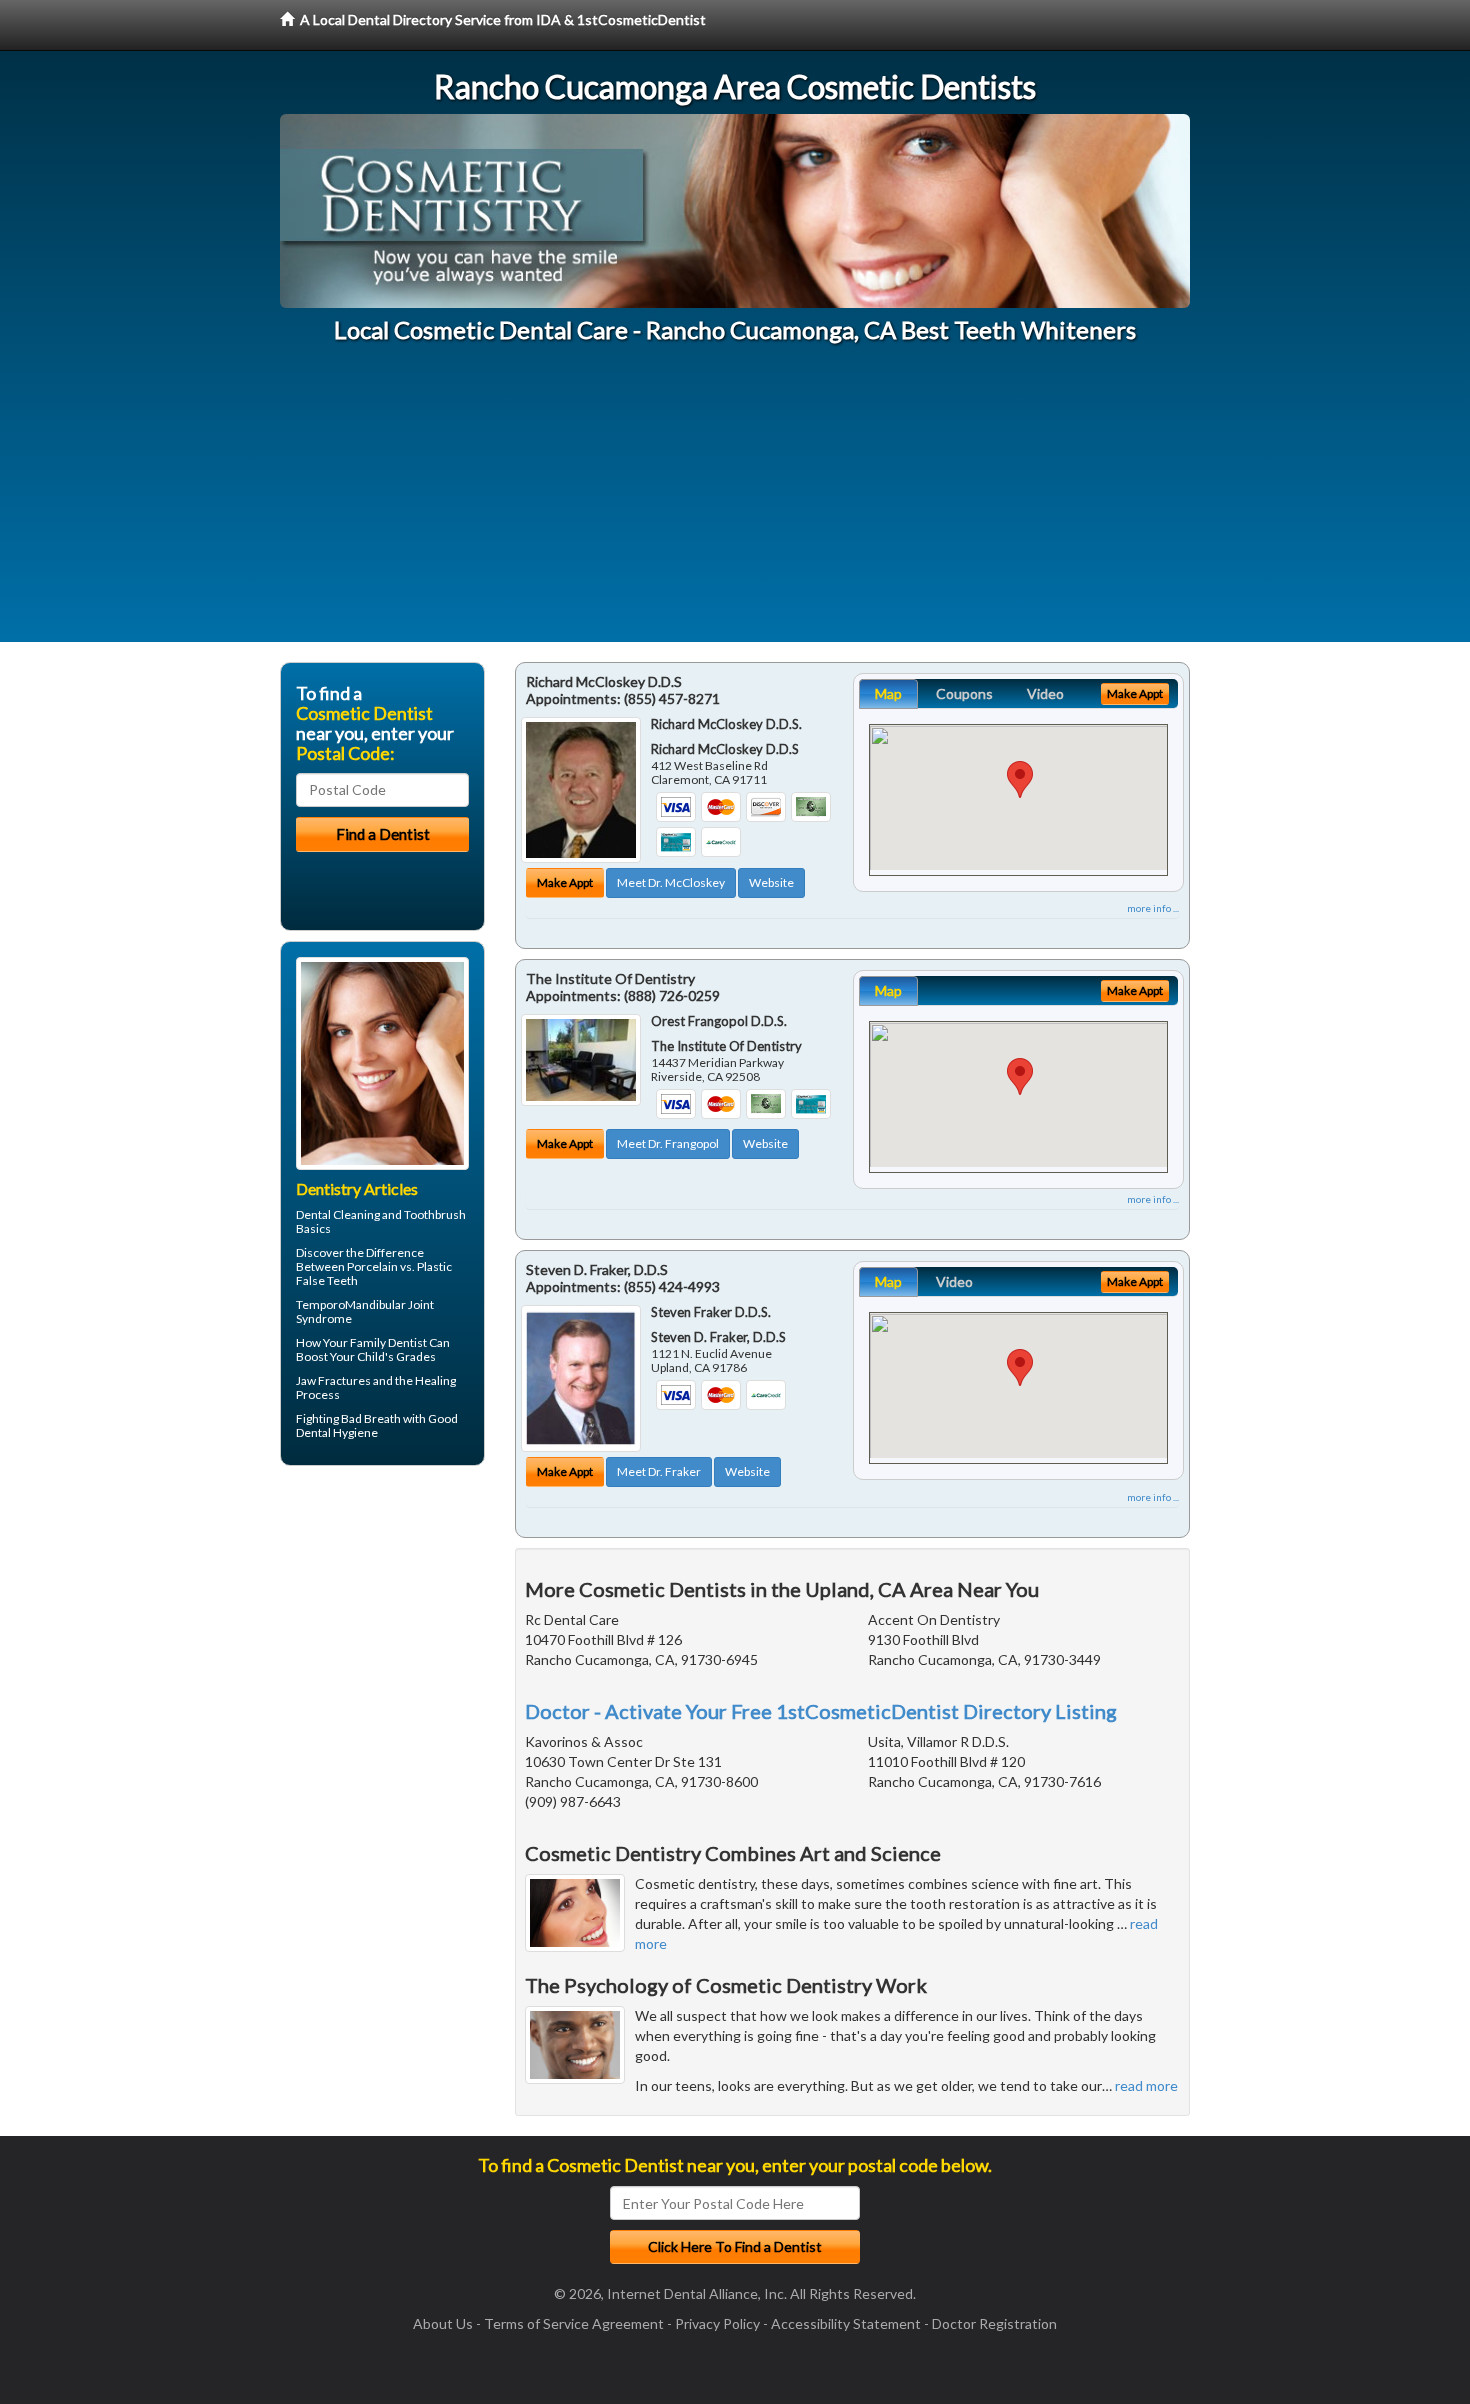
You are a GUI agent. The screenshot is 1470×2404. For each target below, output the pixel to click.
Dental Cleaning (338, 1214)
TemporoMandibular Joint (365, 1304)
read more (1146, 2085)
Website (771, 882)
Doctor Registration (994, 2323)
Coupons (964, 693)
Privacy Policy (717, 2323)
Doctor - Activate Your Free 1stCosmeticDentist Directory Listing (821, 1711)
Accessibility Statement (846, 2323)
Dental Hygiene (337, 1432)
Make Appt (565, 882)
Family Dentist (388, 1342)
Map (888, 693)
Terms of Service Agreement (574, 2323)
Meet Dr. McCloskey (671, 882)
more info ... (1153, 908)
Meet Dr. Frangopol (668, 1143)
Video (1045, 693)
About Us (443, 2323)
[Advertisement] (735, 502)
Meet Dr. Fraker (659, 1471)
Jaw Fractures (333, 1380)
